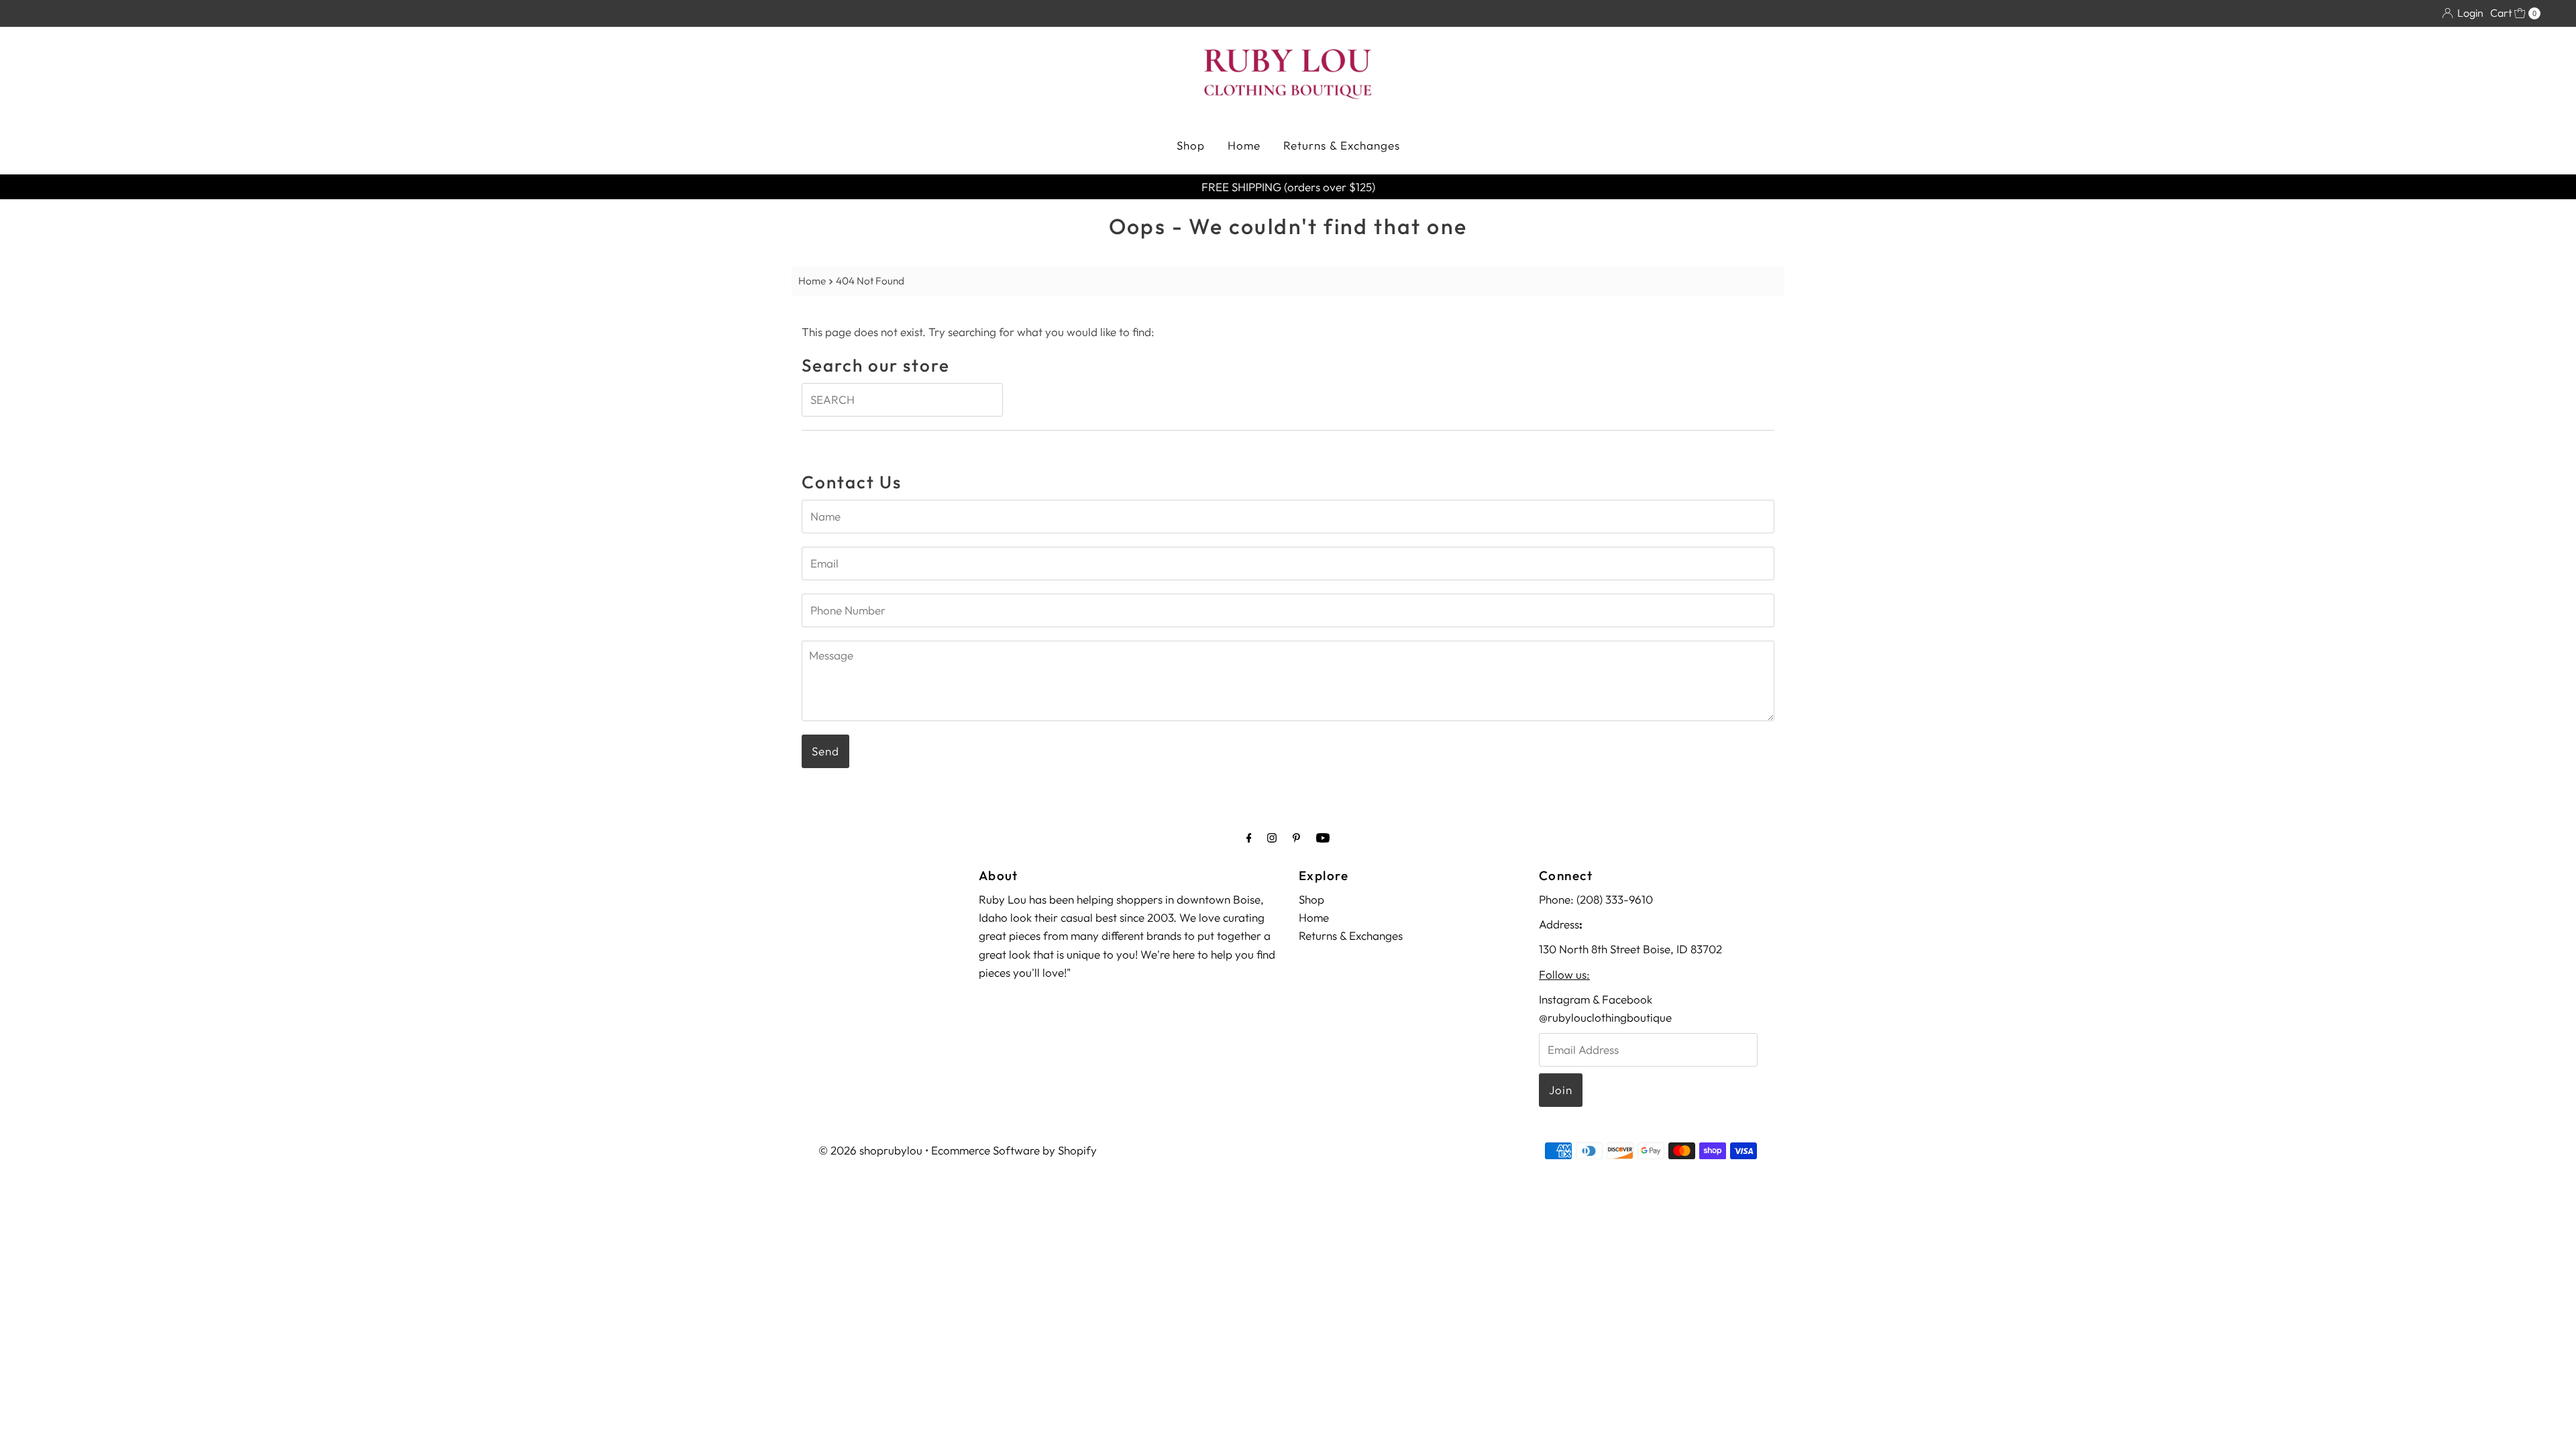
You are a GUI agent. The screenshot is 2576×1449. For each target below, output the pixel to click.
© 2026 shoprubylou (870, 1150)
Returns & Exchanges (1342, 145)
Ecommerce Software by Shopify (1014, 1150)
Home (1244, 145)
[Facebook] (1249, 838)
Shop (1191, 145)
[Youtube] (1323, 838)
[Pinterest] (1296, 838)
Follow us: (1564, 974)
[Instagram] (1272, 838)
